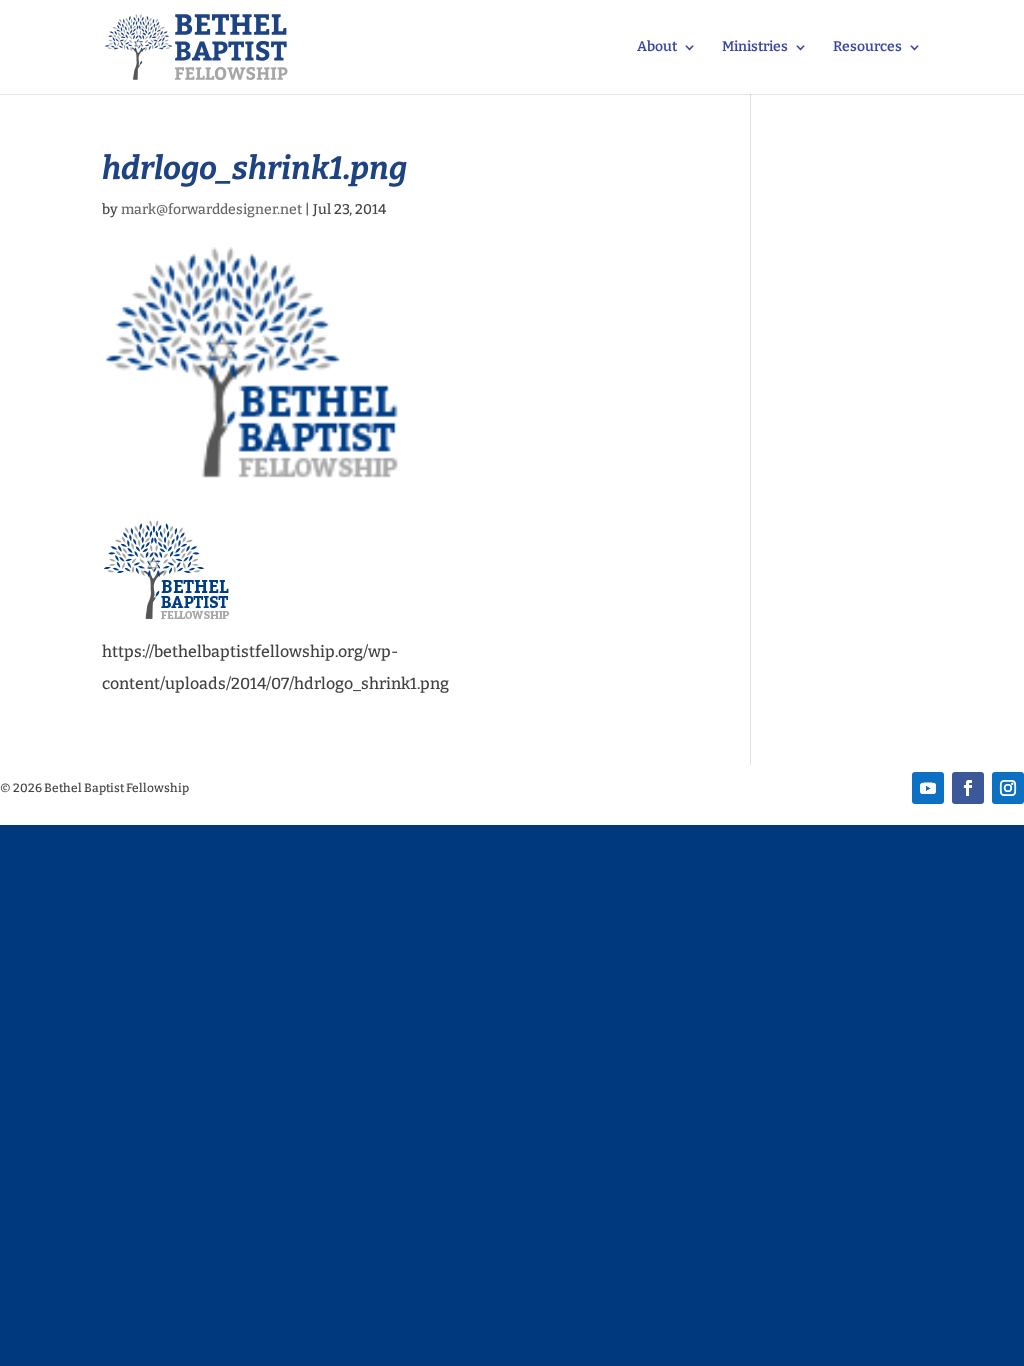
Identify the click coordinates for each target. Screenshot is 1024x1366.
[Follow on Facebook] (968, 788)
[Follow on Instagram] (1008, 788)
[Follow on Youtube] (928, 788)
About (657, 47)
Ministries (755, 47)
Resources (867, 47)
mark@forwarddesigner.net (211, 209)
